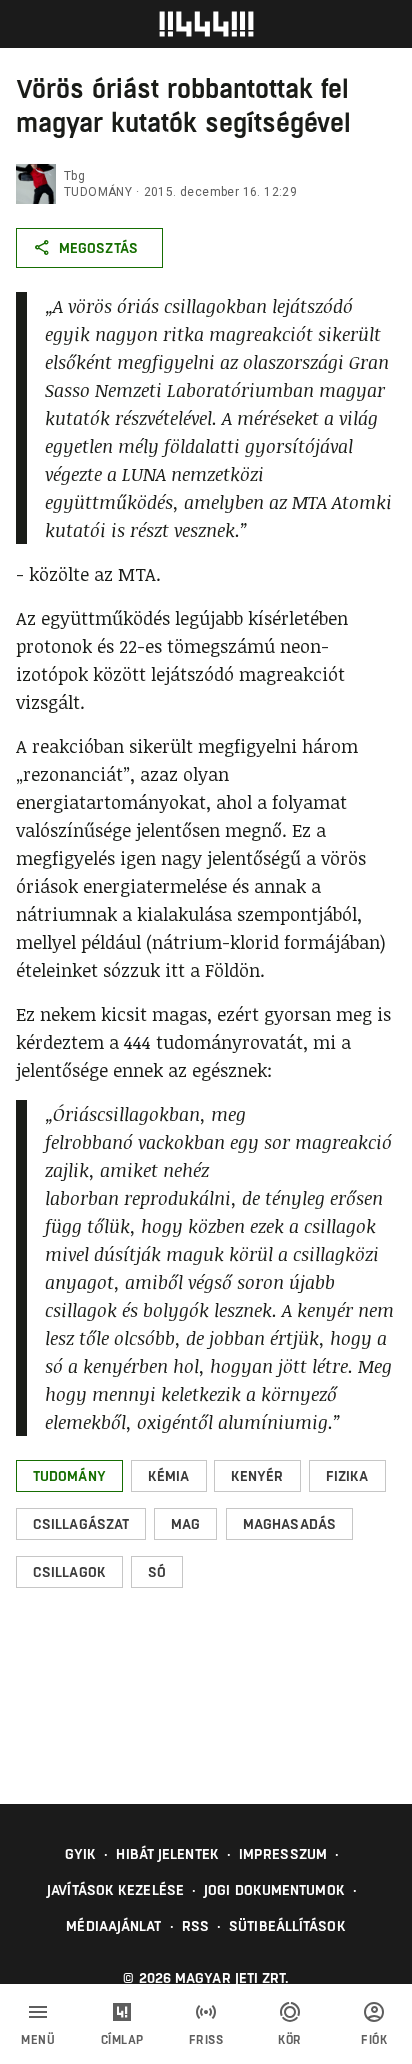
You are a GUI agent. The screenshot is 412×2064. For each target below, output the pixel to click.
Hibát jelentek (167, 1854)
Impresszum (283, 1854)
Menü (38, 2040)
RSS (195, 1926)
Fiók (374, 2040)
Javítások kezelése (115, 1890)
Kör (290, 2040)
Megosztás (98, 248)
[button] (69, 1476)
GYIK (80, 1854)
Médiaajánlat (113, 1926)
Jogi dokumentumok (274, 1890)
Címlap (122, 2040)
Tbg (74, 176)
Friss (206, 2040)
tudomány (98, 192)
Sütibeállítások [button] (287, 1926)
